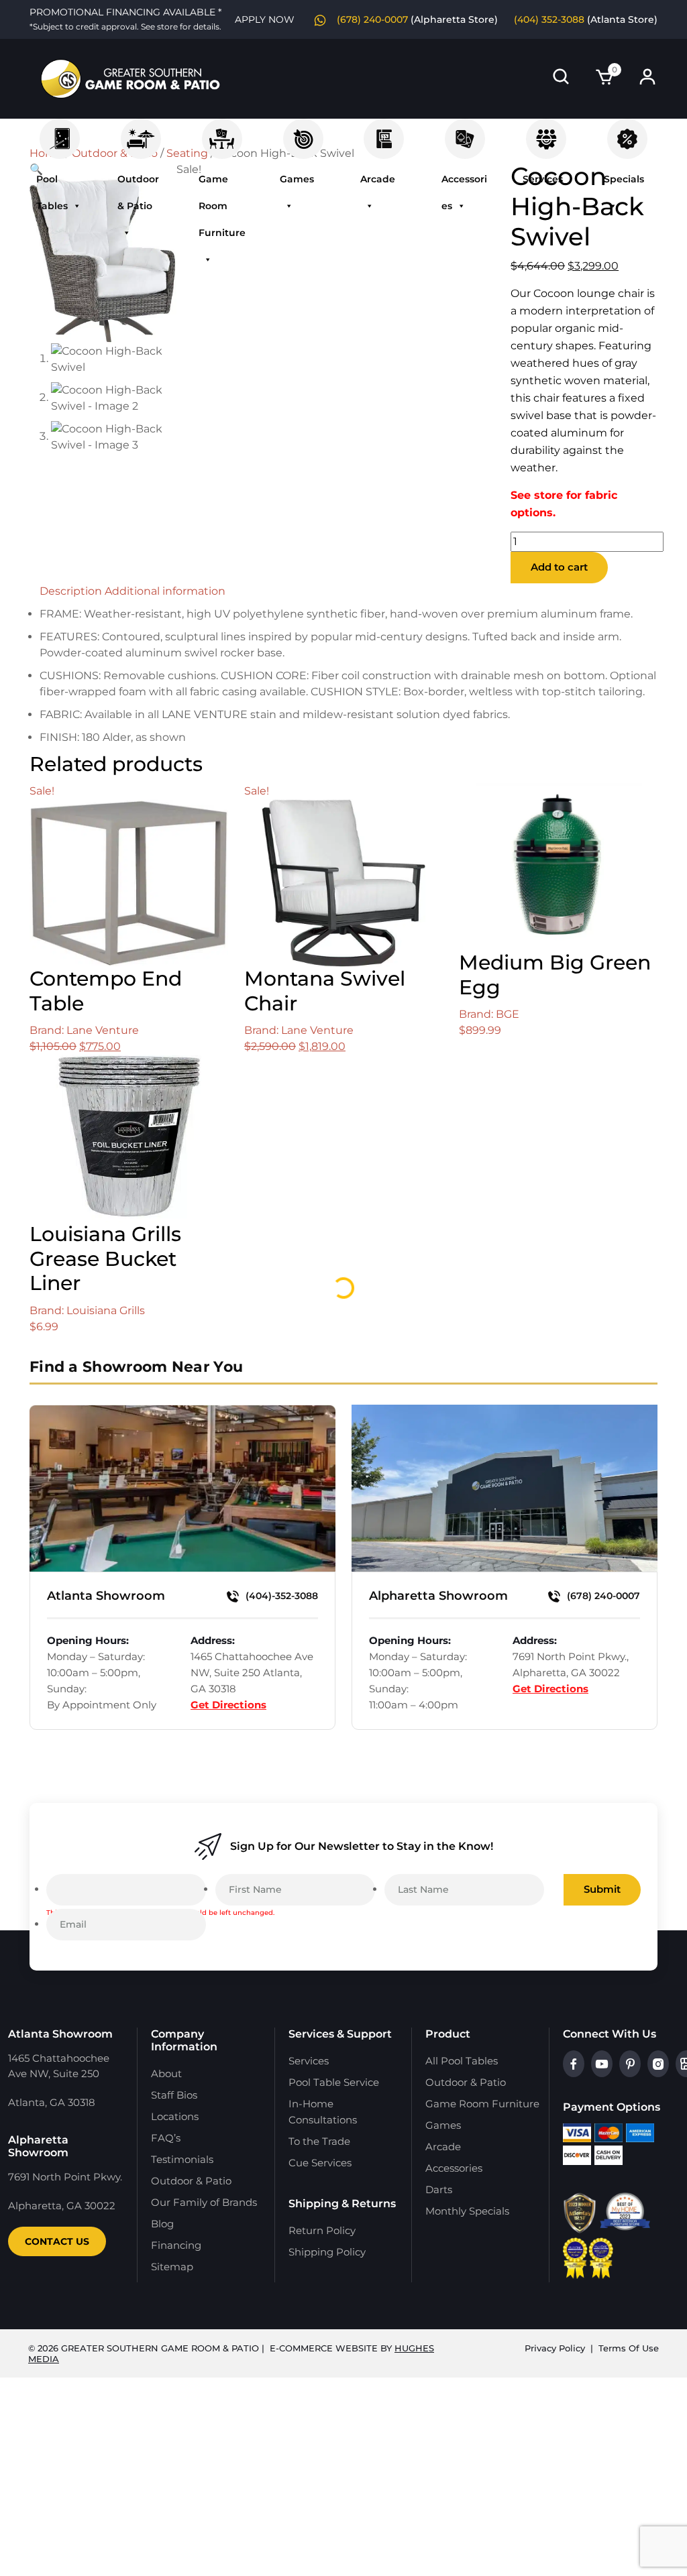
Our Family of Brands (204, 2202)
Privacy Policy (555, 2348)
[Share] (613, 15)
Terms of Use (629, 2348)
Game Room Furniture (222, 132)
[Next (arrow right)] (664, 1288)
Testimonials (182, 2159)
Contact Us (57, 2241)
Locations (175, 2116)
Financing (176, 2245)
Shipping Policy (327, 2252)
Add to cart (559, 567)
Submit (602, 1889)
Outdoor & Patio (141, 132)
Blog (162, 2224)
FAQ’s (166, 2138)
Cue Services (320, 2163)
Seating (187, 153)
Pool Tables (60, 132)
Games (303, 132)
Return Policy (322, 2230)
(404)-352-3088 (280, 1596)
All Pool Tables (462, 2061)
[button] (36, 169)
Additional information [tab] (165, 591)
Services (546, 132)
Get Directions (228, 1705)
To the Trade (319, 2141)
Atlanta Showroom (106, 1596)
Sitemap (172, 2267)
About (166, 2073)
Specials (627, 132)
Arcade (384, 132)
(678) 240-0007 (602, 1596)
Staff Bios (174, 2095)
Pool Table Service (334, 2082)
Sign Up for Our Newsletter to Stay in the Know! (362, 1846)
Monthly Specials (467, 2211)
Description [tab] (71, 591)
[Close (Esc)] (643, 15)
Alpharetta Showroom (438, 1596)
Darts (439, 2189)
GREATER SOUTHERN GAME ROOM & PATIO (160, 2348)
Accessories (465, 132)
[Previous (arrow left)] (23, 1288)
